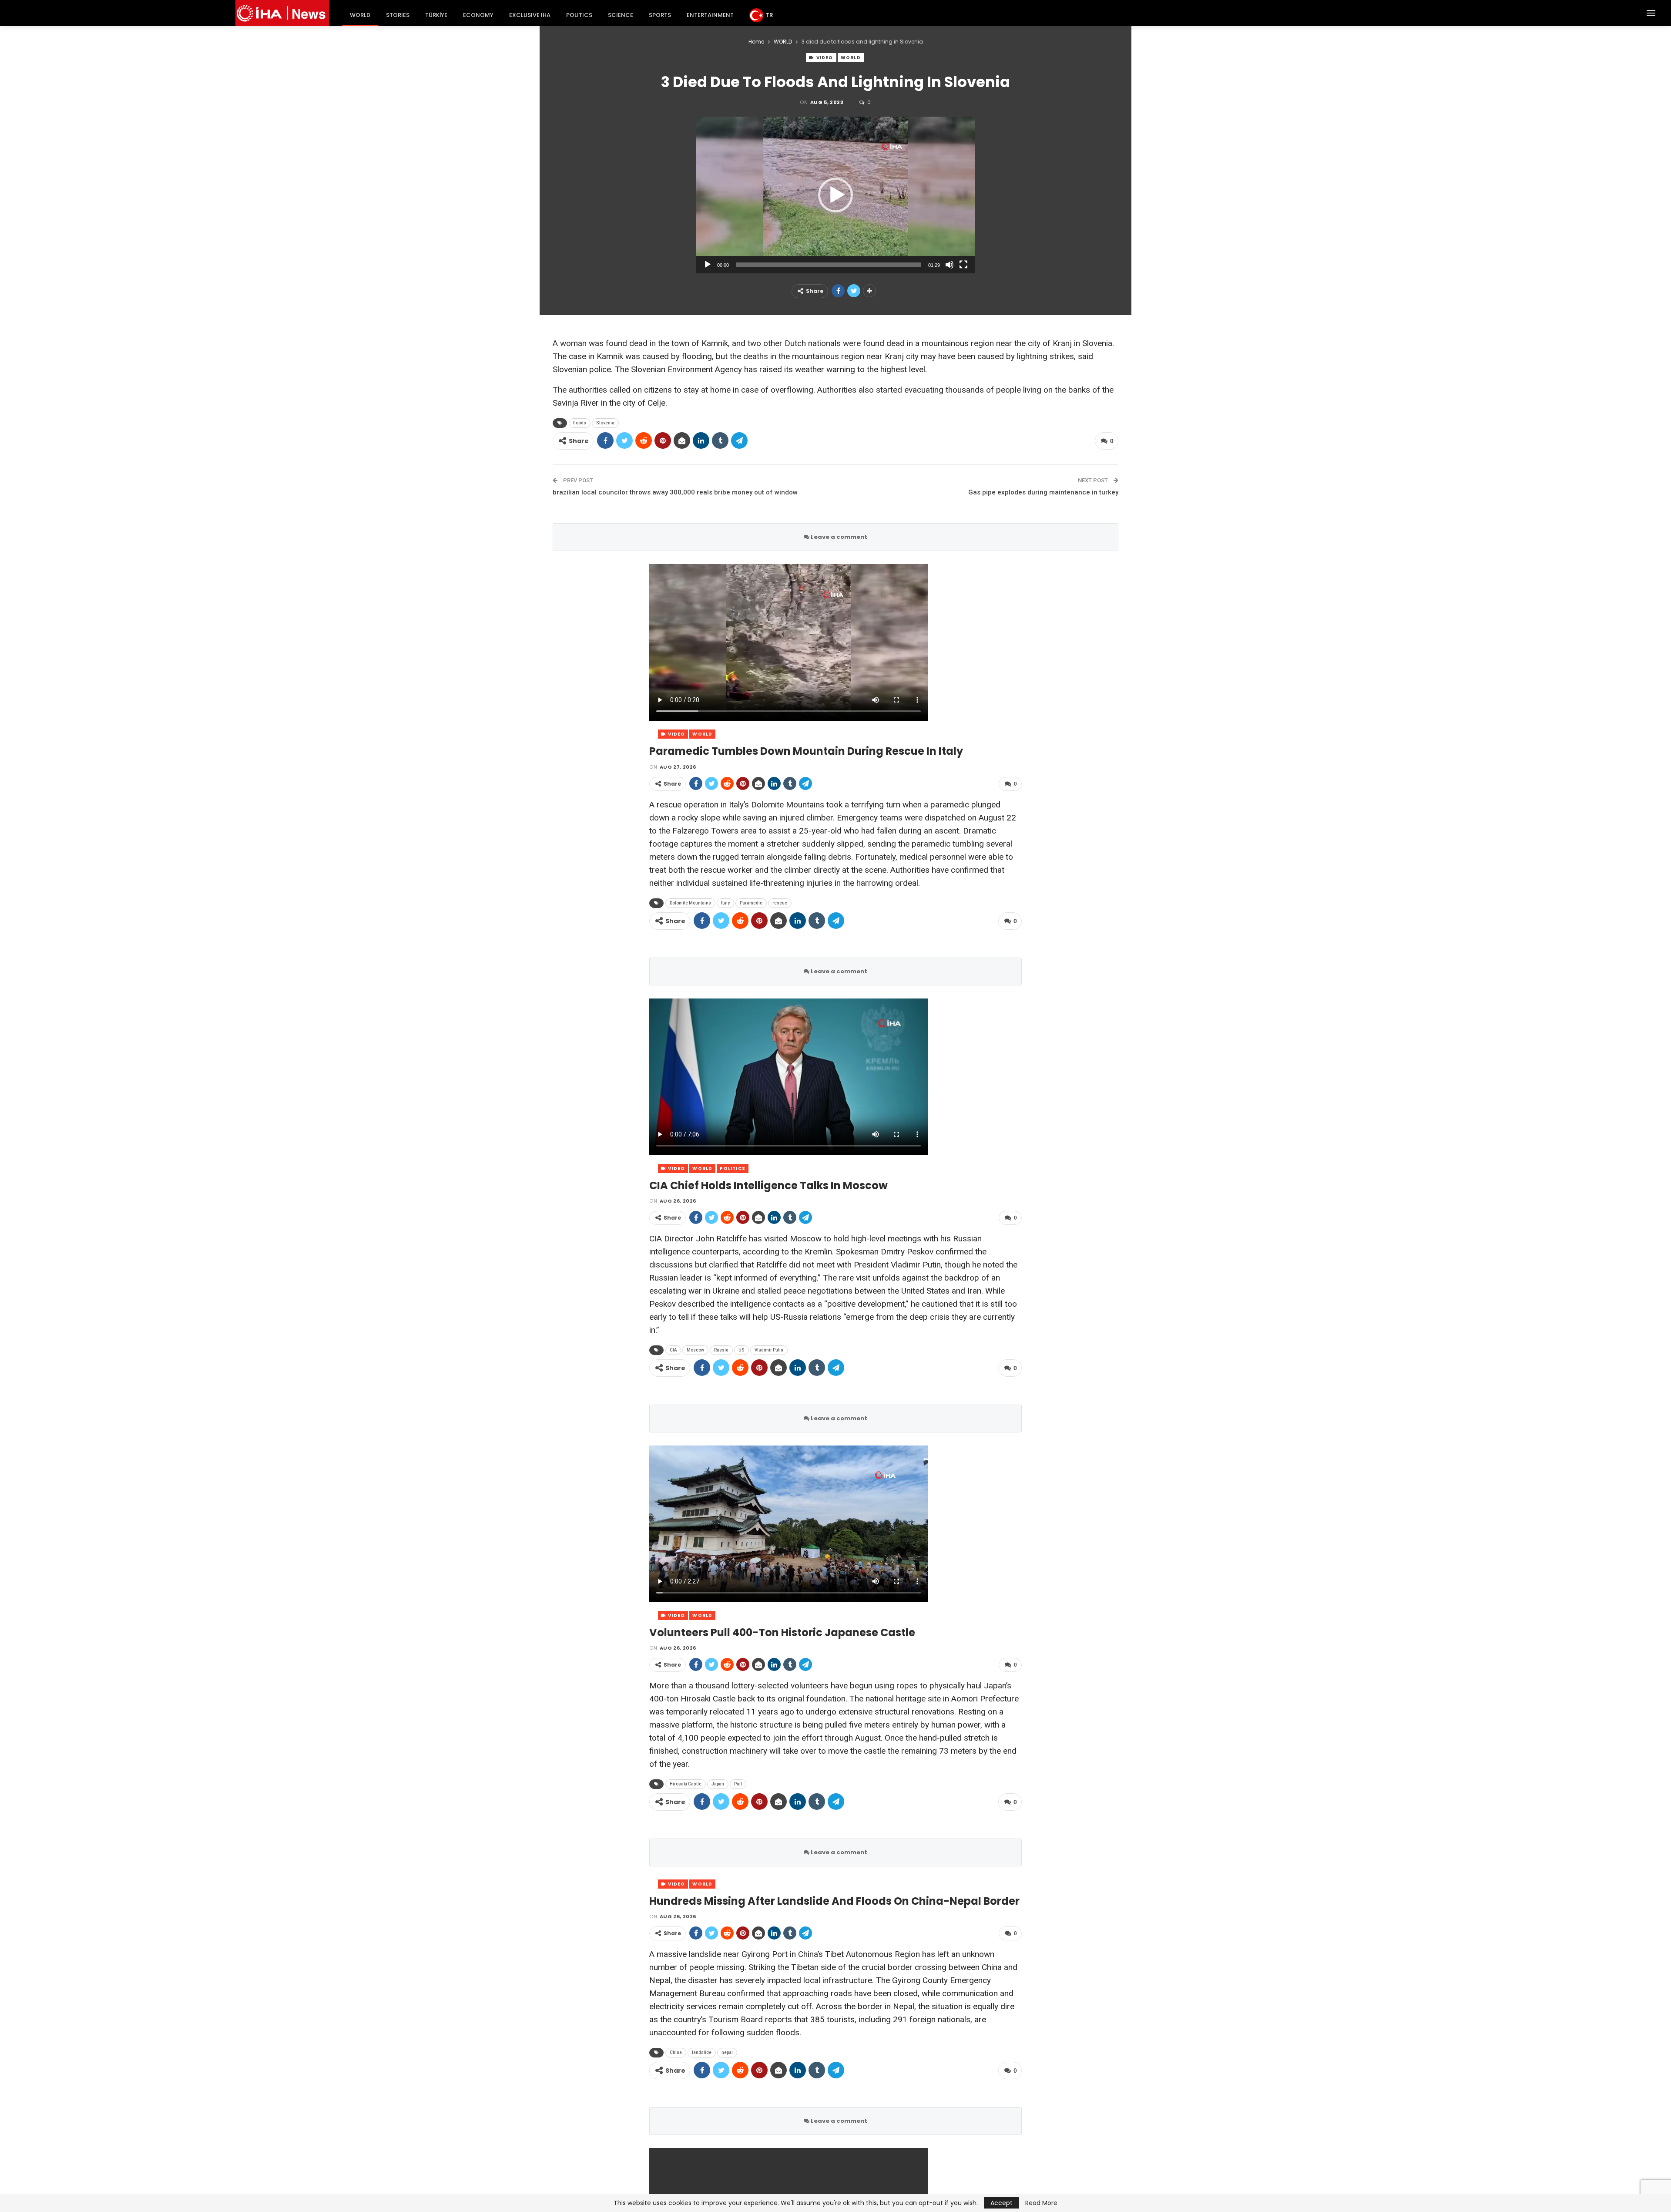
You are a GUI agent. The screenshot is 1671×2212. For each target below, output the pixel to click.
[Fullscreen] (963, 265)
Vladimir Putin (769, 1350)
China (676, 2052)
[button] (835, 195)
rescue (780, 903)
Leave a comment (838, 537)
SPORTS (660, 15)
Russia (721, 1350)
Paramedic (751, 903)
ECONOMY (478, 15)
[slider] (829, 265)
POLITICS (579, 15)
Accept (1002, 2203)
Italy (725, 903)
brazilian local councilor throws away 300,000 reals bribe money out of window (675, 492)
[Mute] (950, 265)
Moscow (695, 1350)
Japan (718, 1784)
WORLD (360, 15)
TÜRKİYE (436, 15)
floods (580, 423)
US (742, 1350)
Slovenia (605, 423)
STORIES (398, 15)
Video (824, 58)
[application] (835, 195)
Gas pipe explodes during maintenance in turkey (1043, 492)
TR (769, 15)
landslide (702, 2052)
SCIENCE (621, 15)
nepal (727, 2052)
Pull (738, 1784)
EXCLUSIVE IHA (530, 15)
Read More (1041, 2203)
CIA (673, 1350)
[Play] (708, 265)
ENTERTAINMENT (710, 15)
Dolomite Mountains (690, 903)
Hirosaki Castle (686, 1784)
